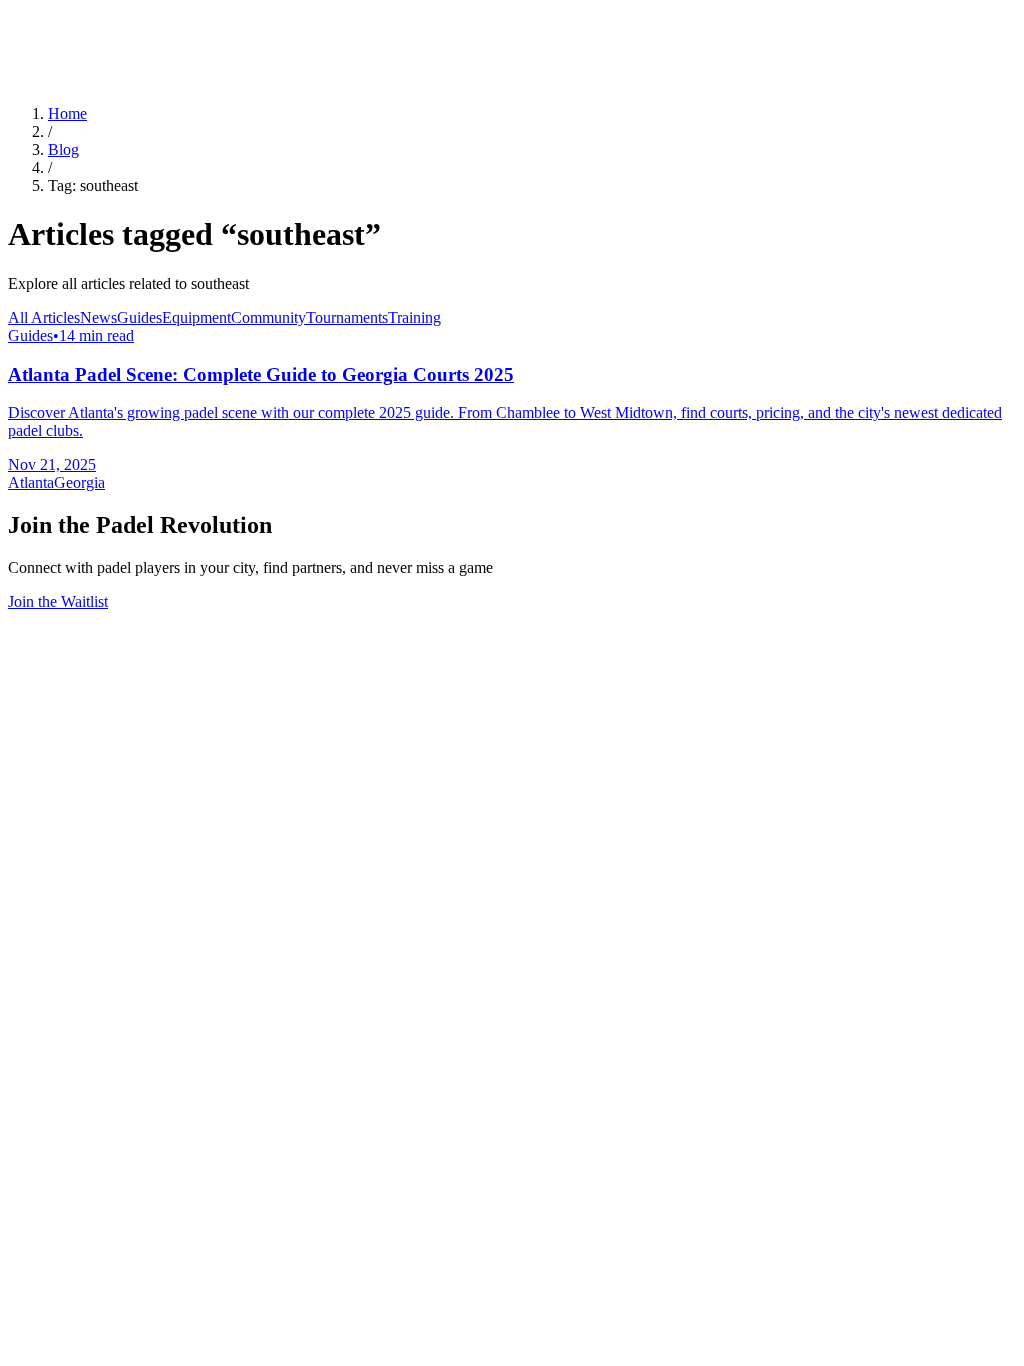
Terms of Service (172, 808)
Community (268, 317)
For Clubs (44, 17)
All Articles (44, 317)
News (98, 317)
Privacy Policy (76, 808)
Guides (139, 317)
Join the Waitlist (58, 601)
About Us (43, 59)
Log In (34, 80)
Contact (287, 808)
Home (67, 113)
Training (414, 317)
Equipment (196, 317)
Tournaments (347, 317)
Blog (29, 38)
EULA (243, 808)
